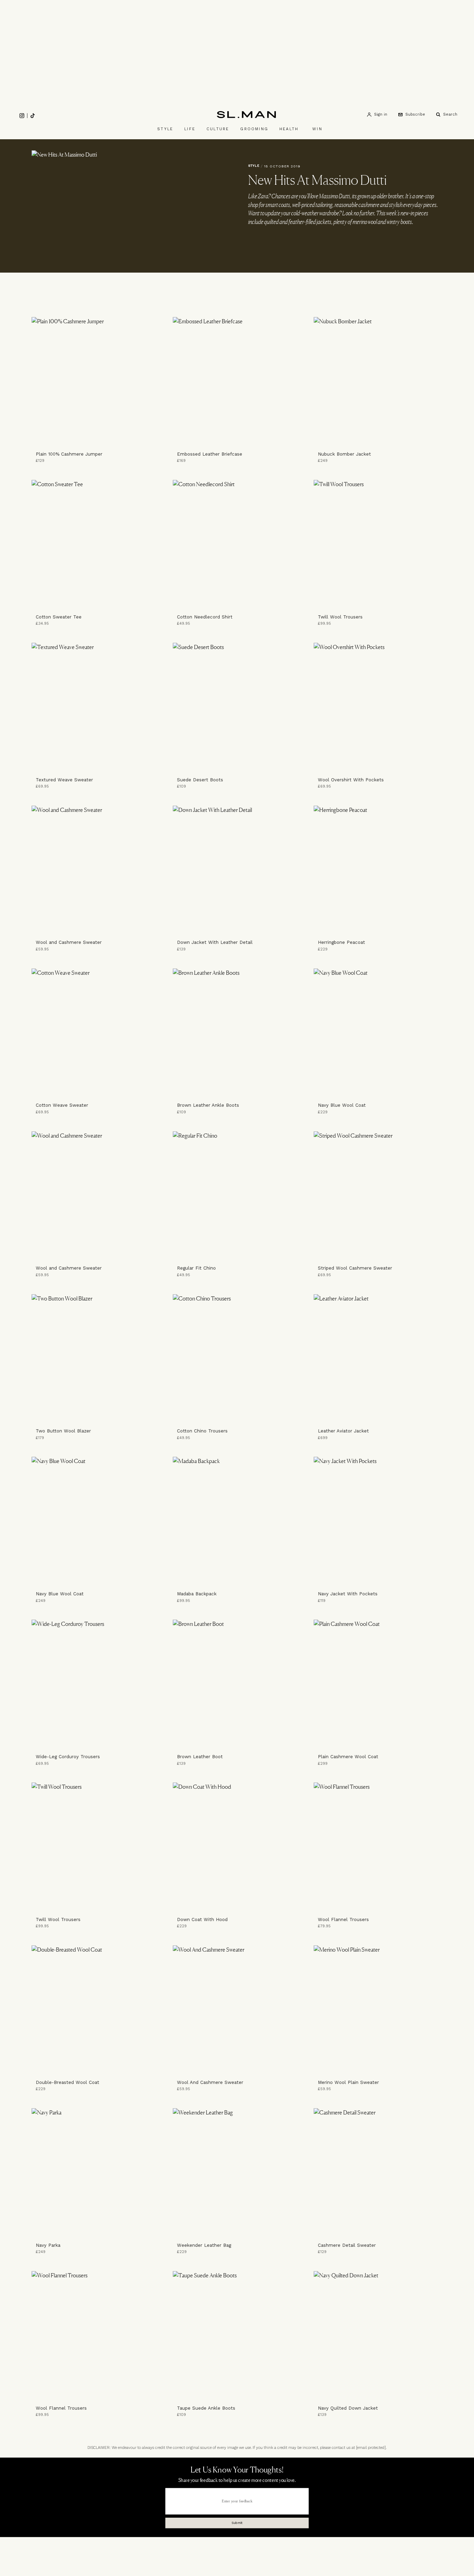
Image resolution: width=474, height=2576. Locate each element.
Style (165, 129)
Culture (218, 129)
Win (317, 129)
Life (190, 129)
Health (289, 129)
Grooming (254, 129)
